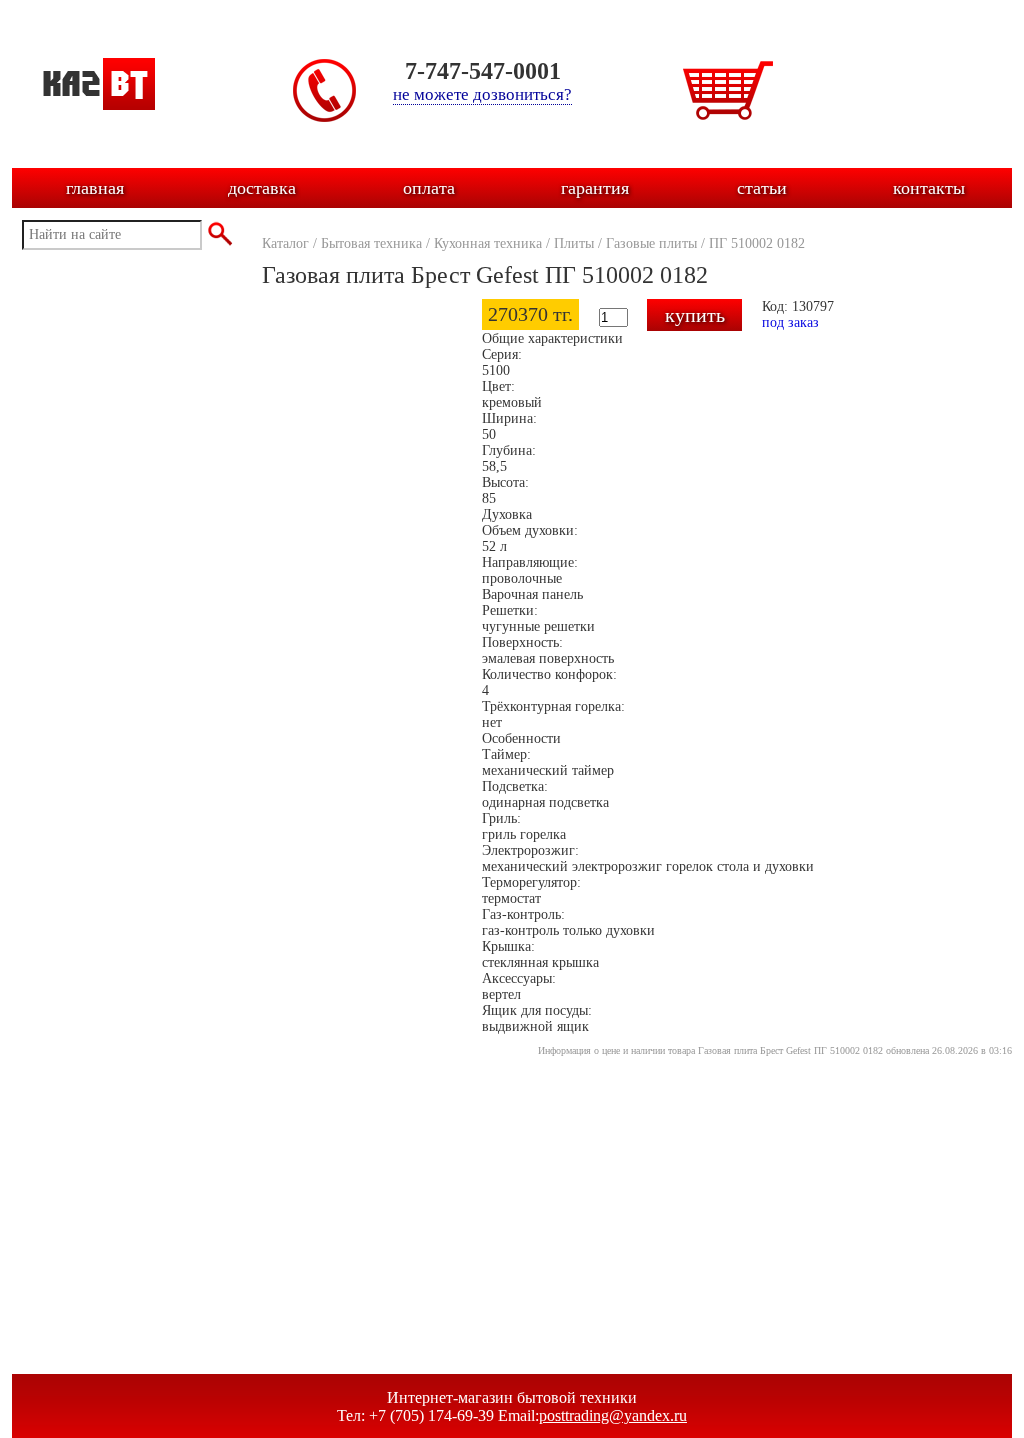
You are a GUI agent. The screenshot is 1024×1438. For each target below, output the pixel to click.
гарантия (595, 188)
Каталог (285, 243)
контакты (929, 188)
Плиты (574, 243)
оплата (429, 188)
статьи (762, 188)
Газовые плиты (651, 243)
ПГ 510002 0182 (757, 243)
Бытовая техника (371, 243)
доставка (262, 188)
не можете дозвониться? (482, 94)
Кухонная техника (488, 243)
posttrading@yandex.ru (613, 1415)
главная (95, 188)
